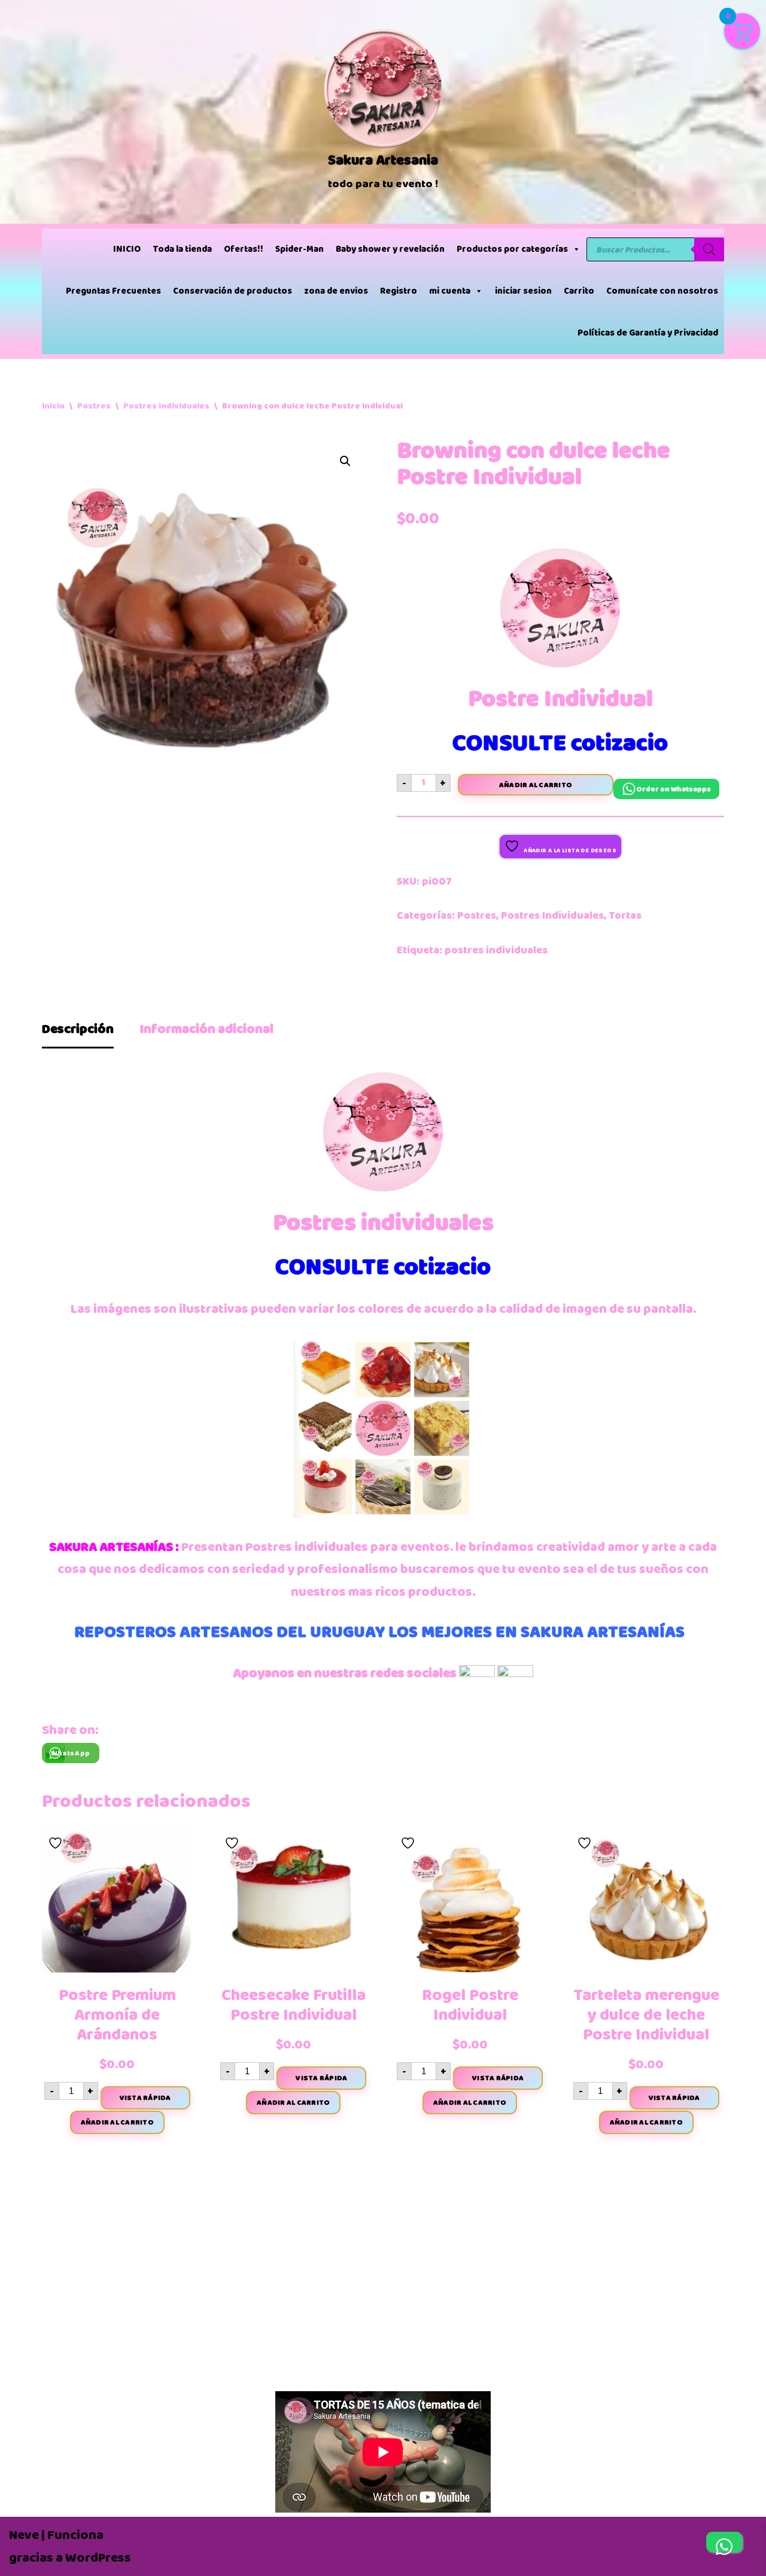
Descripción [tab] (78, 1029)
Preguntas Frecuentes (113, 291)
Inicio (53, 406)
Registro (399, 291)
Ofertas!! (244, 249)
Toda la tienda (182, 249)
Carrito (579, 291)
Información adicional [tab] (207, 1029)
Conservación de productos (232, 291)
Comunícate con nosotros (662, 291)
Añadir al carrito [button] (117, 2122)
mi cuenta (450, 291)
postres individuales (496, 950)
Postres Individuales (166, 406)
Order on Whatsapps (674, 789)
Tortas (625, 915)
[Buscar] (709, 249)
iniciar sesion (523, 291)
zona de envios (336, 291)
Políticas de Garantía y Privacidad (648, 333)
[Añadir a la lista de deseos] (57, 1839)
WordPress (98, 2558)
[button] (345, 461)
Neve (24, 2535)
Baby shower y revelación (390, 249)
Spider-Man (300, 249)
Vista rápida (145, 2098)
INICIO (127, 249)
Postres (94, 406)
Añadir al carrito (536, 785)
